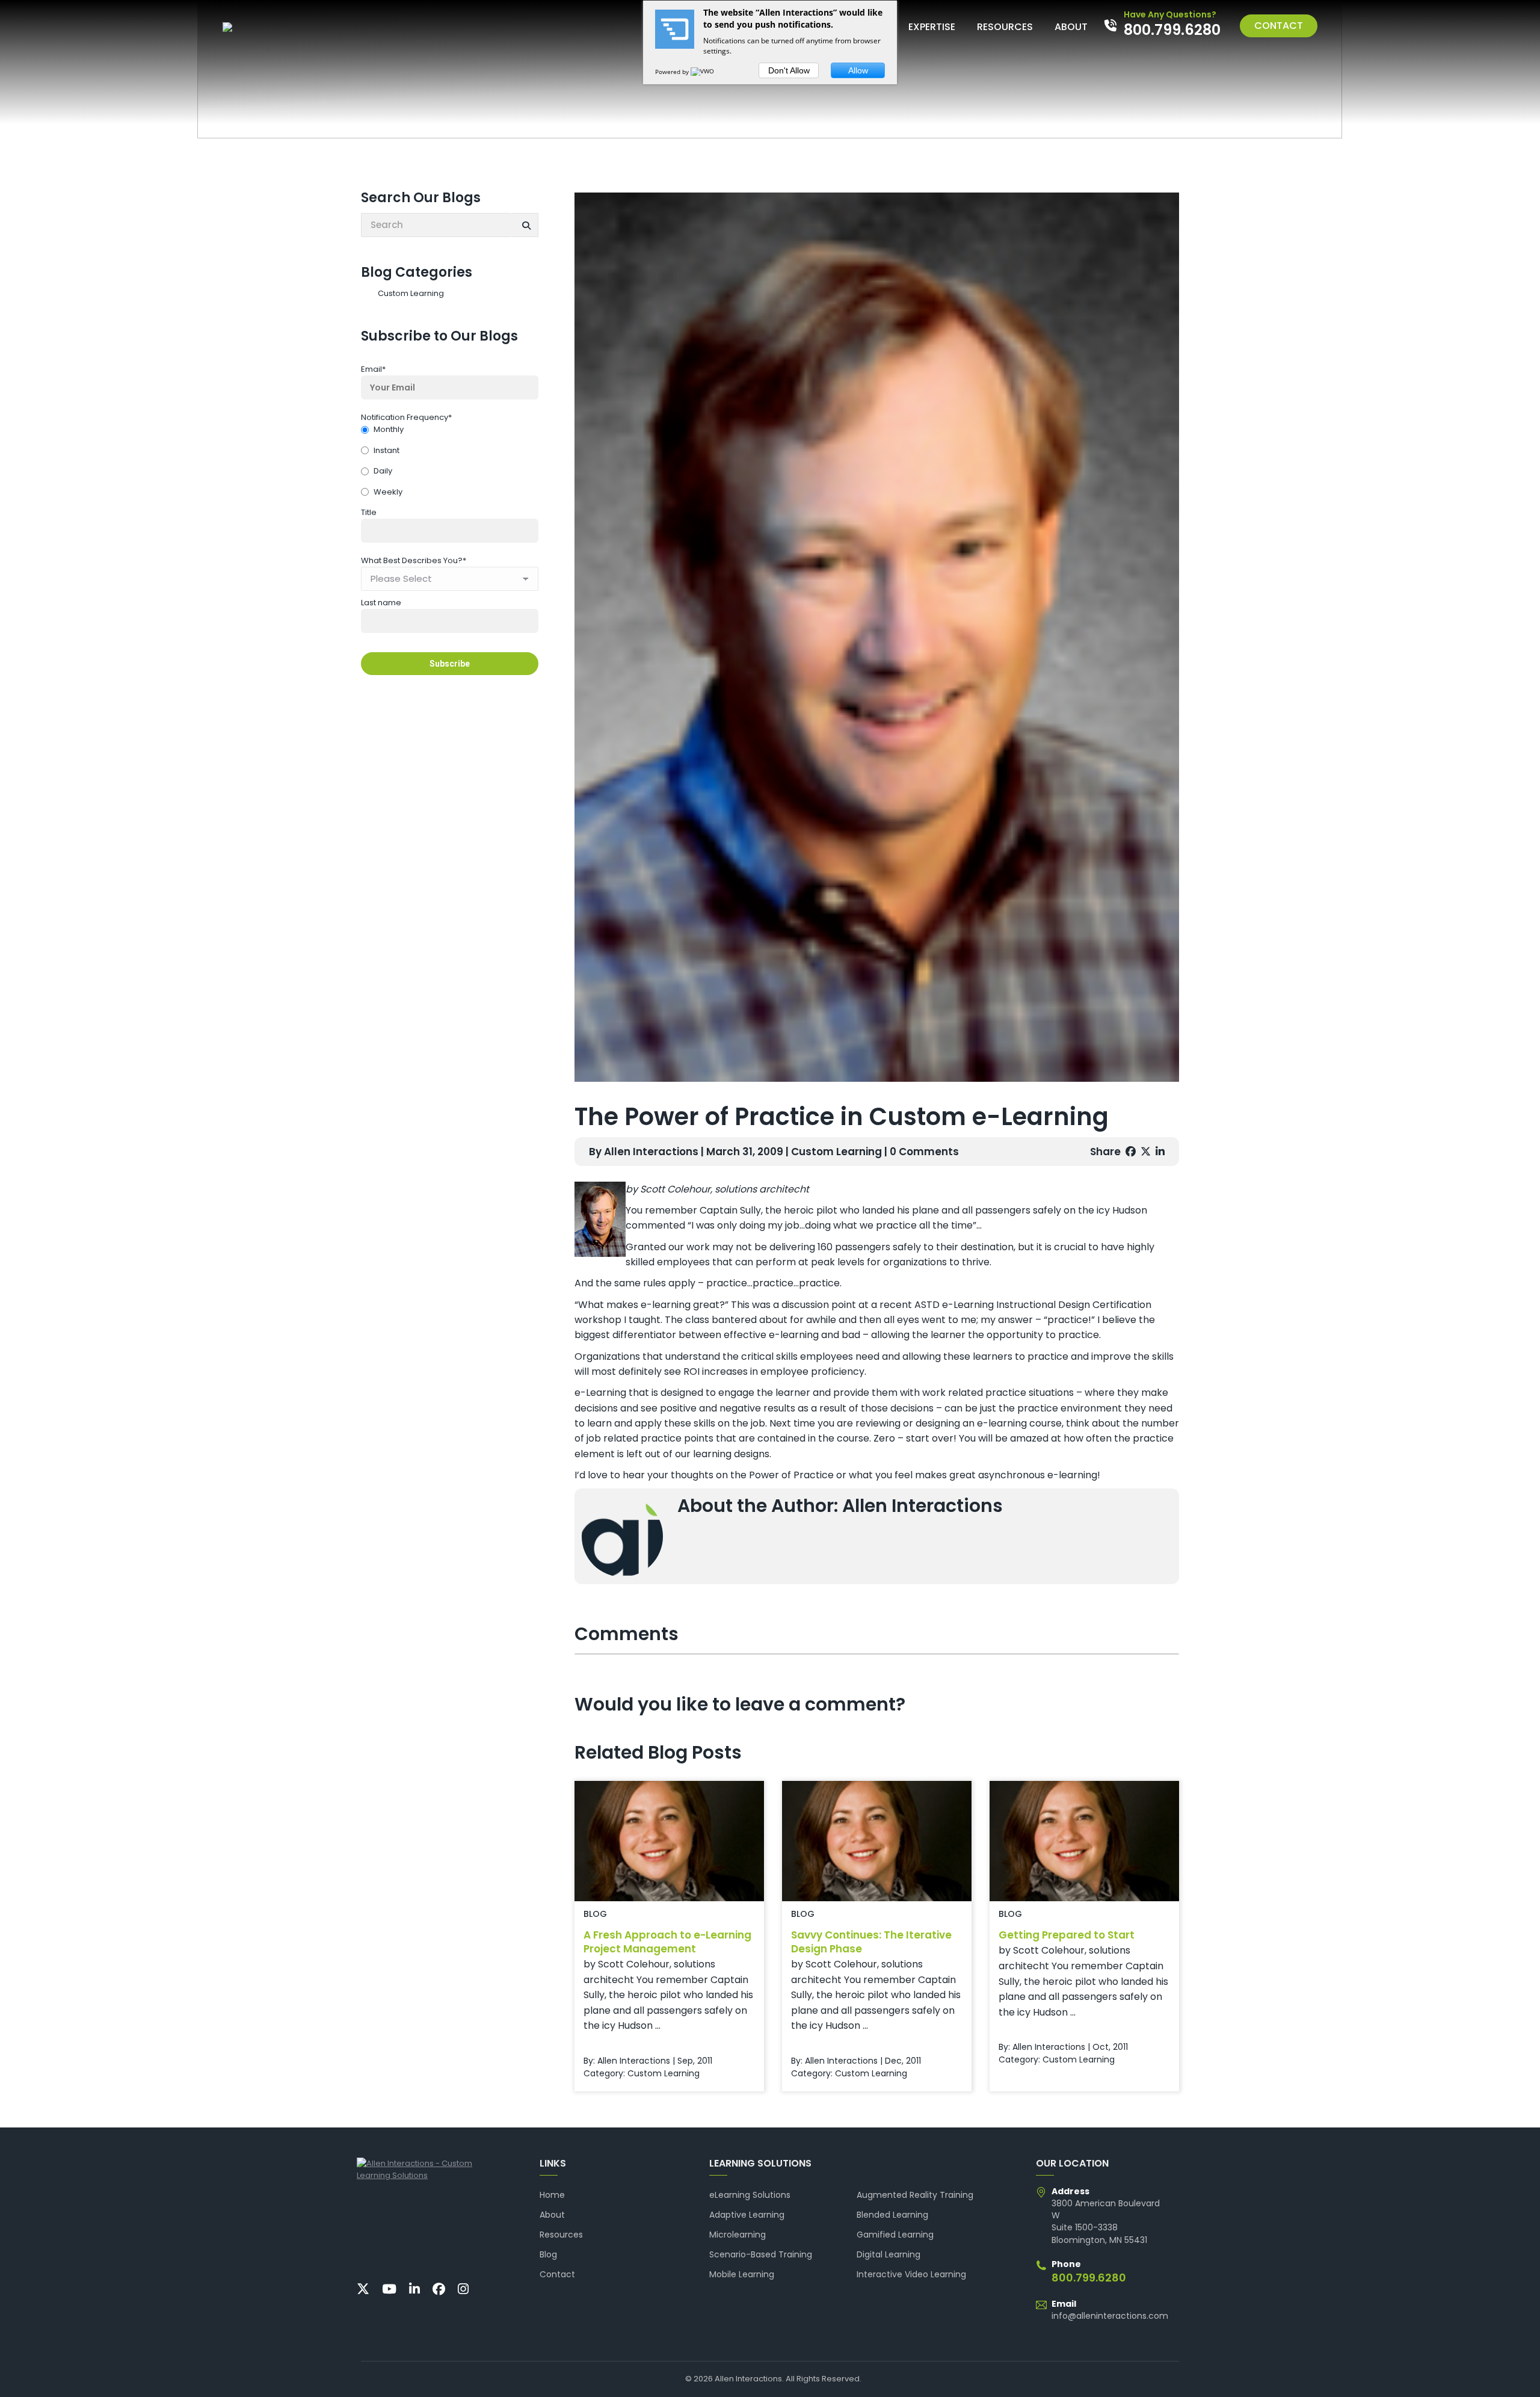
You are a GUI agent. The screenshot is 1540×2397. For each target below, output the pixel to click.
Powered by (673, 72)
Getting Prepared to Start (1067, 1935)
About (552, 2215)
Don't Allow (789, 70)
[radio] (450, 430)
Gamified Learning (895, 2235)
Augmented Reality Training (915, 2195)
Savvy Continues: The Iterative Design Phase (871, 1942)
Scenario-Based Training (761, 2254)
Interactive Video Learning (911, 2274)
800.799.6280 (1089, 2278)
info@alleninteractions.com (1110, 2316)
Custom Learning (411, 293)
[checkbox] (450, 461)
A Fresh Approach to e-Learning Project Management (667, 1942)
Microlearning (738, 2235)
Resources (561, 2235)
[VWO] (703, 72)
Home (552, 2195)
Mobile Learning (742, 2274)
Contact (557, 2274)
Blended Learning (892, 2215)
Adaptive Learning (747, 2215)
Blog (548, 2254)
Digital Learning (889, 2254)
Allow (858, 70)
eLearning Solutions (750, 2195)
